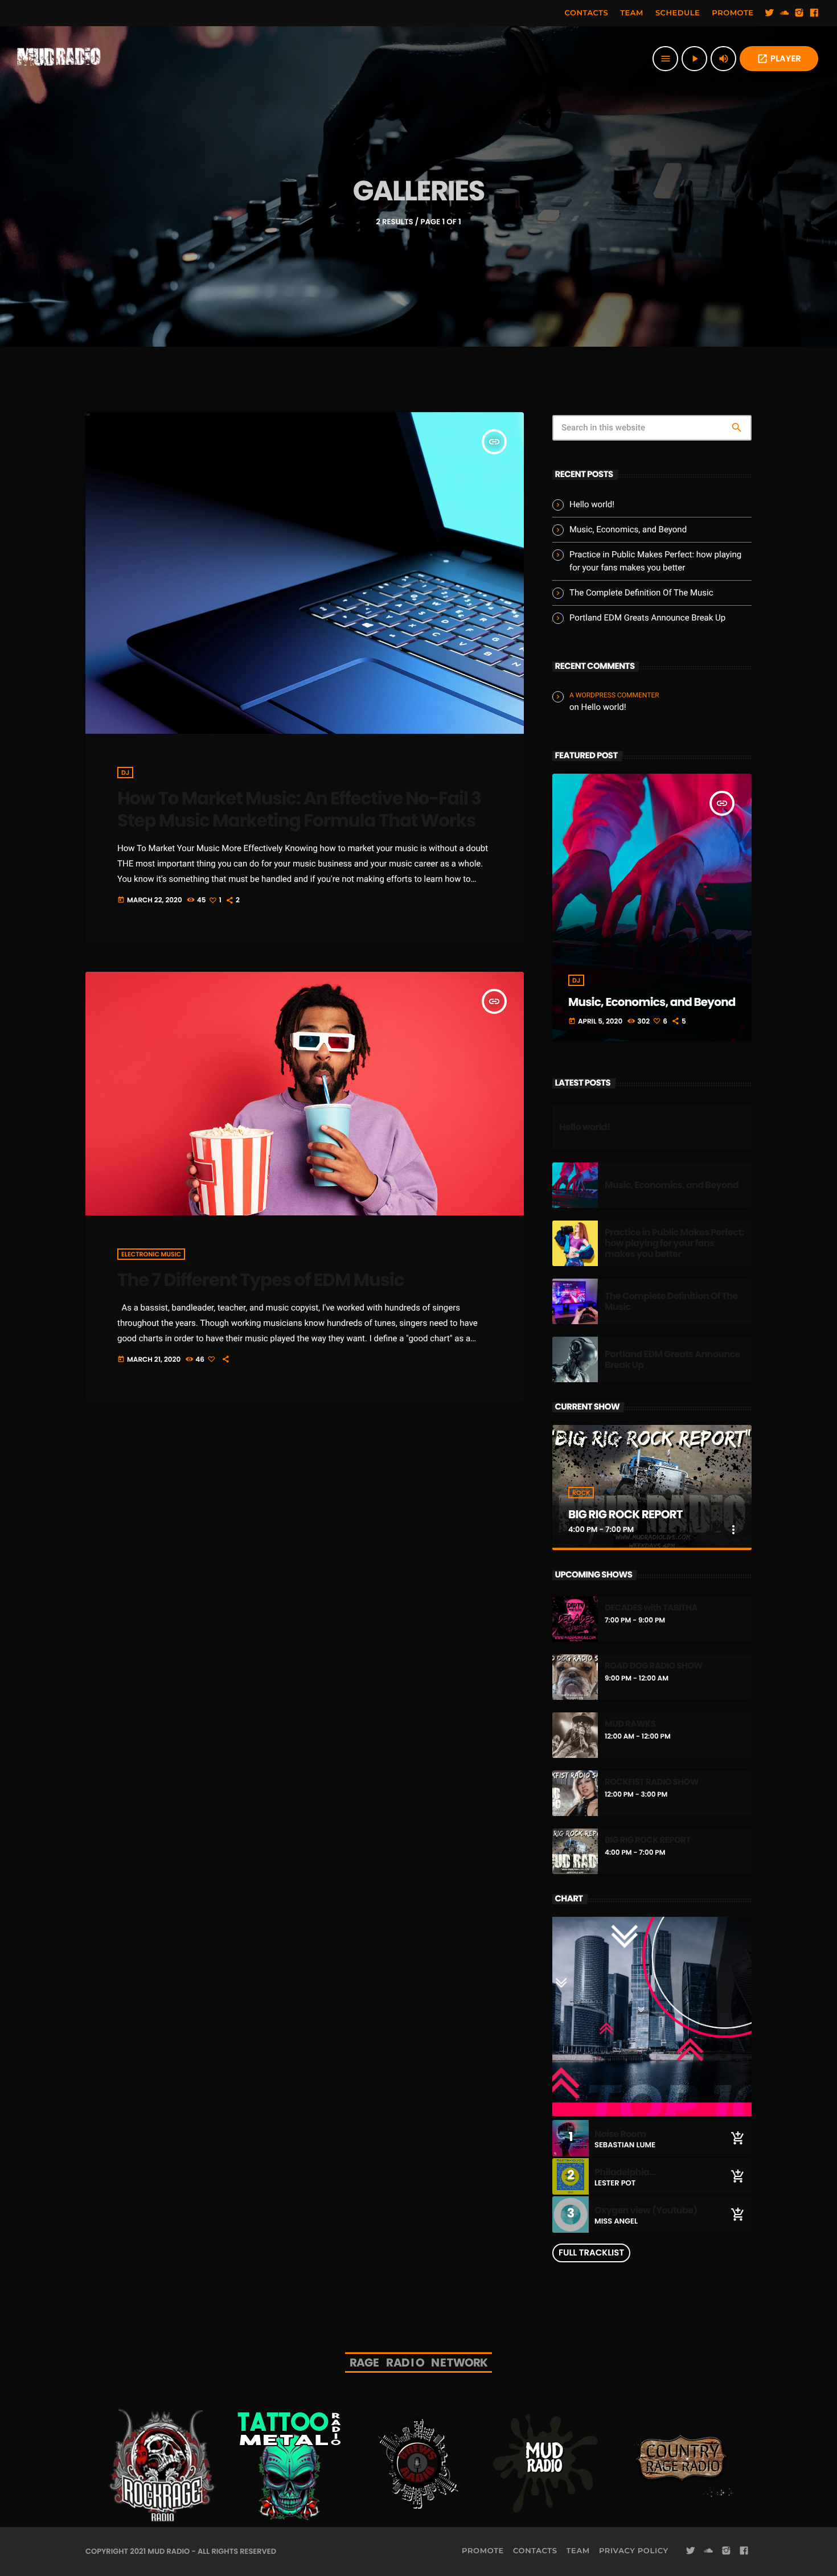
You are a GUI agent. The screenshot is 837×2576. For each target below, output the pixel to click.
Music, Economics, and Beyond (628, 529)
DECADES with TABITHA (651, 1608)
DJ (125, 773)
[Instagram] (799, 13)
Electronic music (151, 1254)
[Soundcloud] (785, 13)
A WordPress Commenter (614, 695)
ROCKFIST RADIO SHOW (652, 1782)
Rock (581, 1493)
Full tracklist (591, 2253)
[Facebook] (814, 13)
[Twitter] (770, 13)
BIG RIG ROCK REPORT (625, 1514)
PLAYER (779, 59)
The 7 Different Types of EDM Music (260, 1280)
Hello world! (592, 504)
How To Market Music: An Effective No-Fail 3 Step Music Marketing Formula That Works (299, 809)
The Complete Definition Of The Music (641, 593)
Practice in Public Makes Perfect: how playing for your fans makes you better (674, 1243)
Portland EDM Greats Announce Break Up (647, 618)
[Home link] (59, 59)
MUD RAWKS (630, 1724)
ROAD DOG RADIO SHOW (654, 1666)
